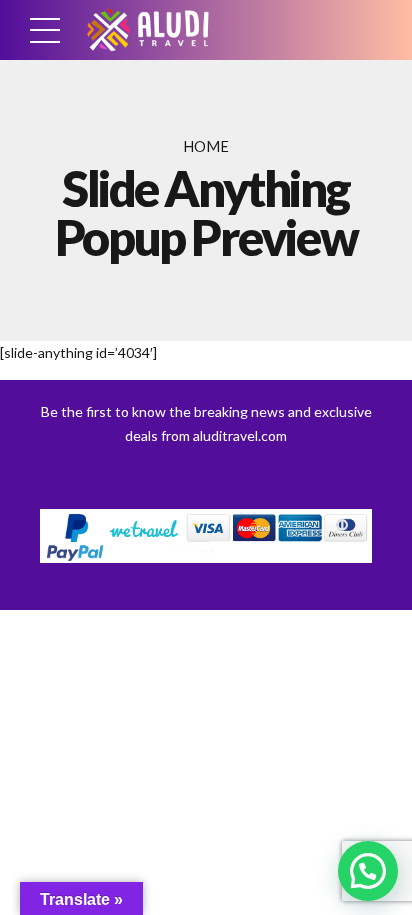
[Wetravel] (206, 536)
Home (206, 146)
